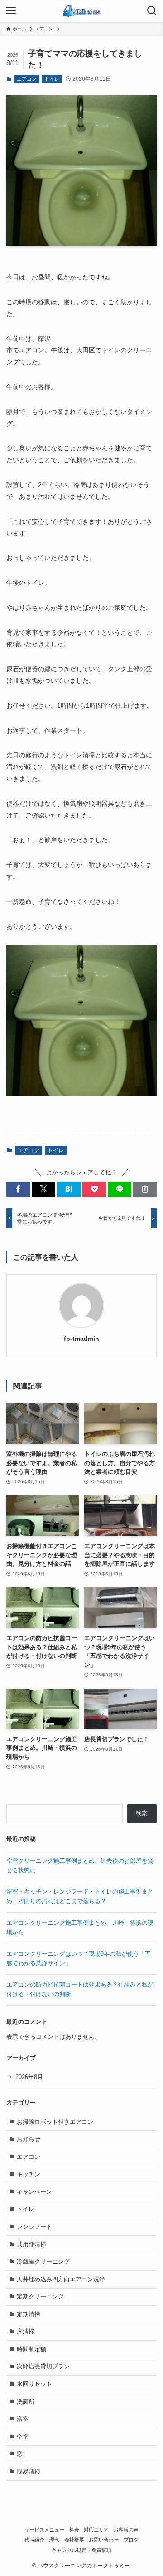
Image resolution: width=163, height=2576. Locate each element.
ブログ (131, 2540)
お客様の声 (126, 2530)
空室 (23, 2437)
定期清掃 (29, 2314)
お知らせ (29, 2139)
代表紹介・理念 (42, 2540)
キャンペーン (34, 2192)
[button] (18, 1189)
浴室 (23, 2419)
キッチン (29, 2174)
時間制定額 (31, 2349)
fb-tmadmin (81, 1339)
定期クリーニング (40, 2296)
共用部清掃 (31, 2244)
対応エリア (96, 2530)
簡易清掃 (29, 2471)
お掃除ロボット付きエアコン (55, 2122)
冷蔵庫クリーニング (43, 2262)
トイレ (52, 79)
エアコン (27, 79)
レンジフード (34, 2227)
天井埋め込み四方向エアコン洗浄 (61, 2279)
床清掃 (26, 2331)
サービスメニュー (44, 2530)
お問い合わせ (104, 2540)
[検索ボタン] (152, 11)
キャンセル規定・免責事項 (81, 2550)
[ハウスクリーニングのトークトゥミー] (81, 11)
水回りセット (34, 2384)
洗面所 (26, 2402)
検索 (142, 1813)
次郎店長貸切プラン (43, 2366)
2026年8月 (29, 2077)
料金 (74, 2530)
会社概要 (74, 2540)
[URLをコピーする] (145, 1189)
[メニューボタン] (11, 11)
